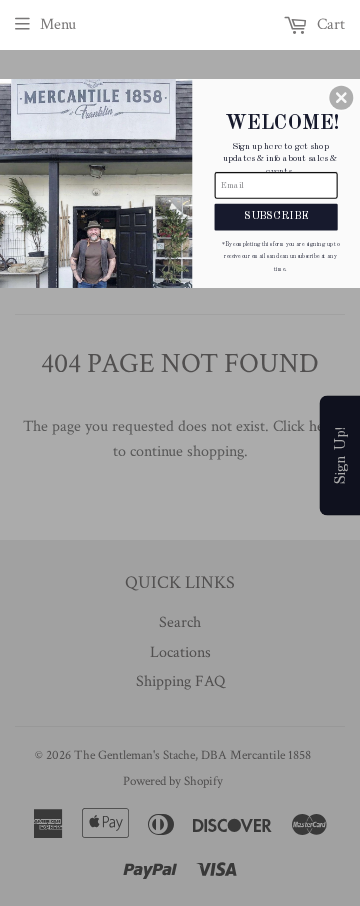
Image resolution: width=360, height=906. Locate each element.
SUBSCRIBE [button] (276, 216)
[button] (341, 98)
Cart (329, 24)
